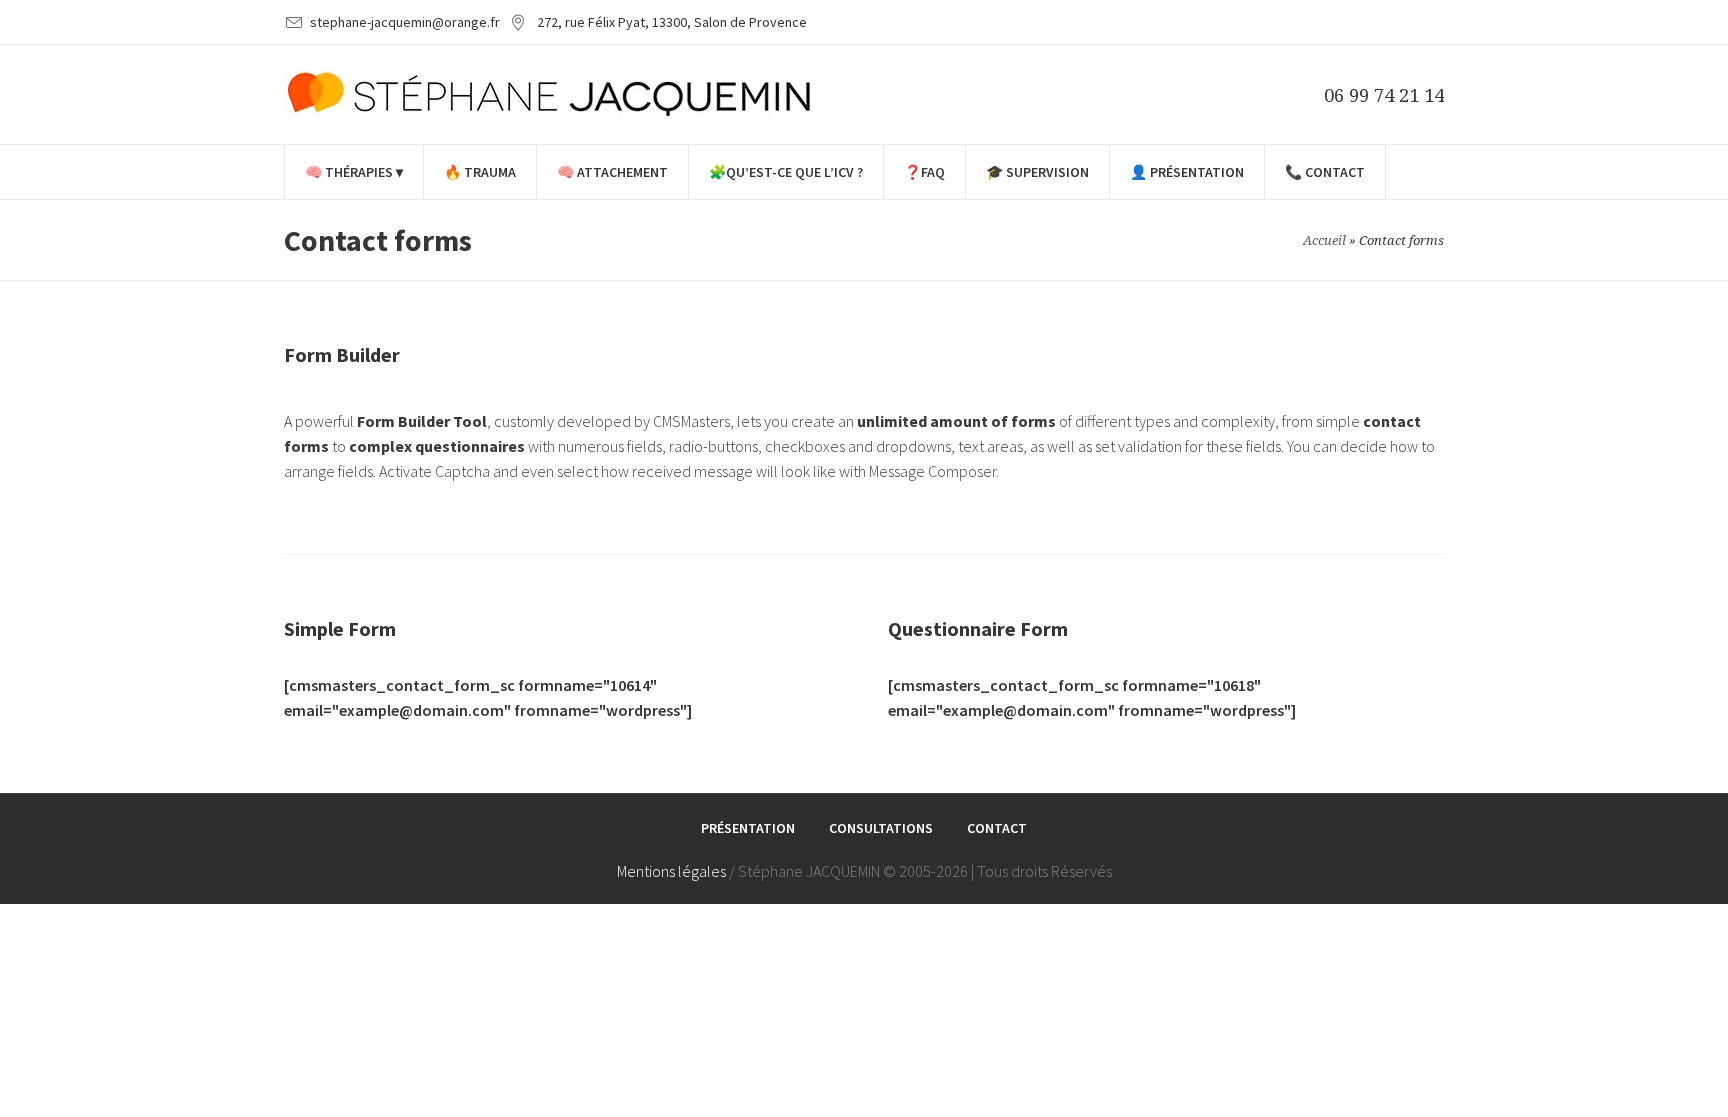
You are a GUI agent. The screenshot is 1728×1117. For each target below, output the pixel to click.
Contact (997, 828)
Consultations (881, 828)
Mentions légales (671, 871)
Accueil (1324, 240)
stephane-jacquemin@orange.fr (405, 22)
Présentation (748, 828)
